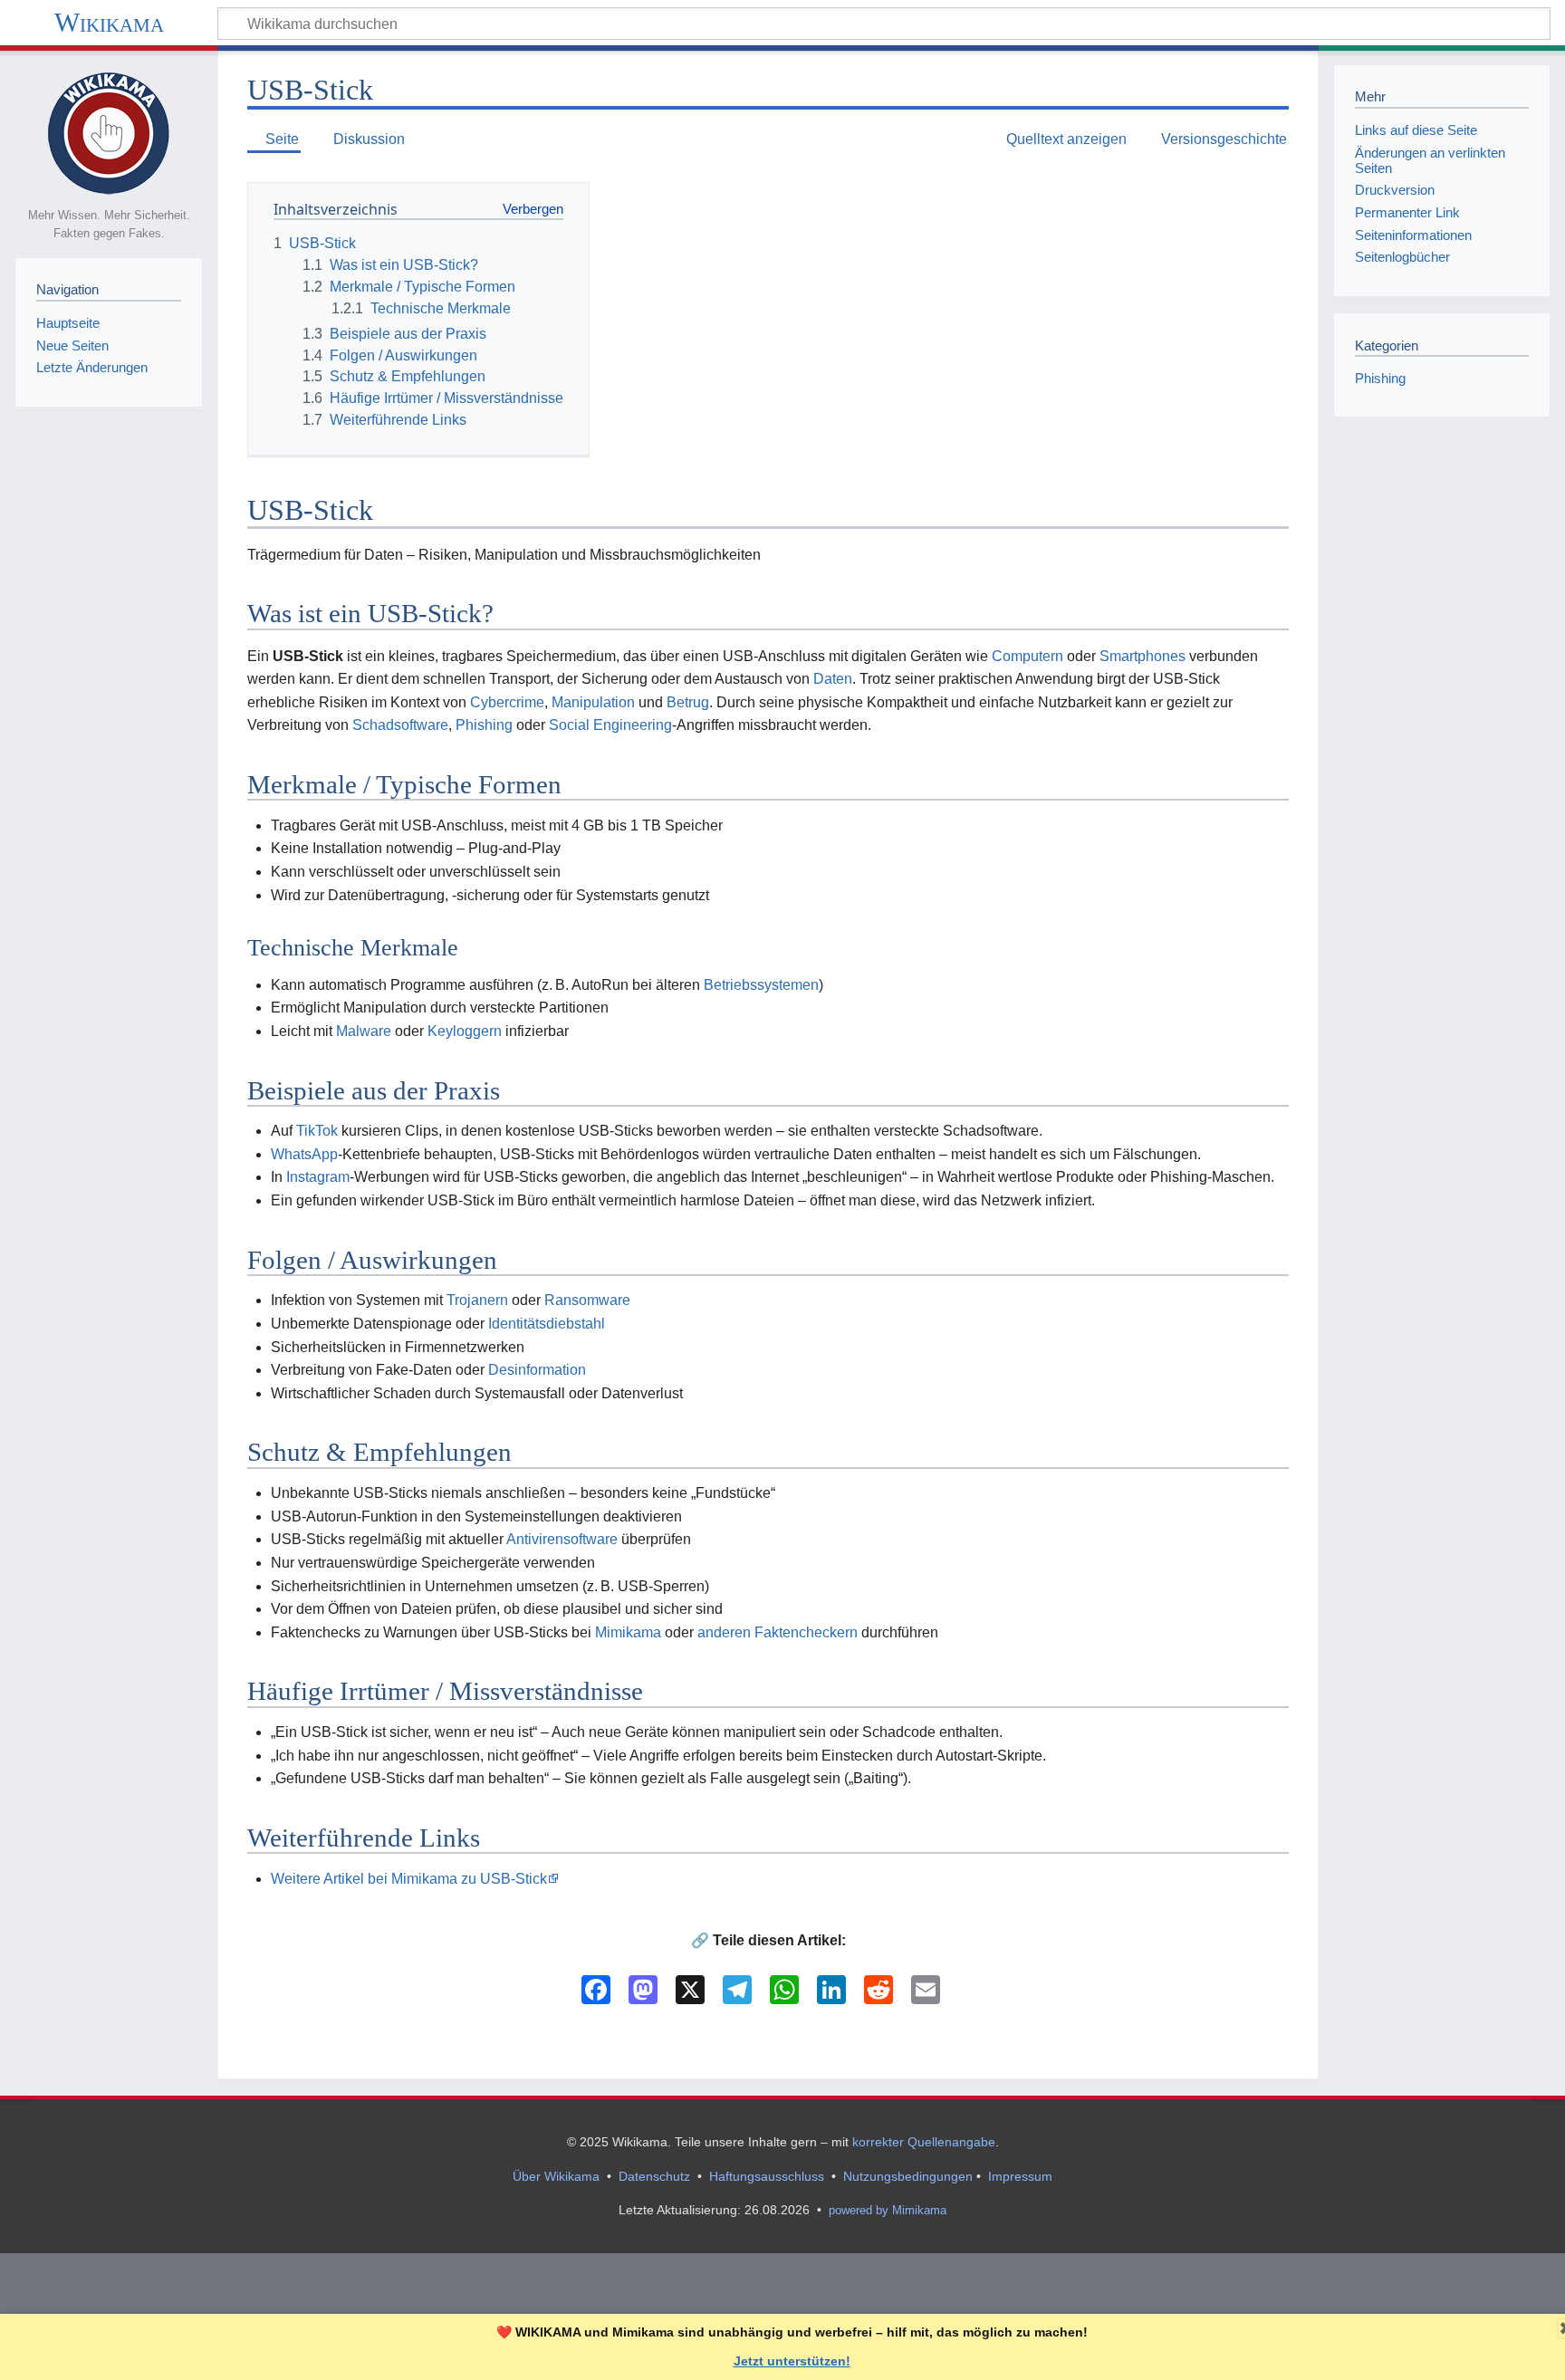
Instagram (318, 1177)
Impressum (1020, 2176)
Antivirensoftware (562, 1539)
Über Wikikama (556, 2176)
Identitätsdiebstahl (547, 1324)
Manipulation (593, 702)
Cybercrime (507, 702)
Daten (833, 679)
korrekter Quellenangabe (924, 2142)
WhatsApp (304, 1154)
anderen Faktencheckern (778, 1632)
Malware (364, 1031)
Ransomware (587, 1300)
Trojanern (477, 1300)
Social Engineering (610, 725)
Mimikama (628, 1632)
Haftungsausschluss (767, 2176)
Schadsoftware (400, 725)
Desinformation (537, 1370)
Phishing (484, 725)
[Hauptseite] (109, 132)
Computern (1027, 656)
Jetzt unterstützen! (792, 2361)
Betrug (688, 702)
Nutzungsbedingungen (908, 2176)
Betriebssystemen (761, 985)
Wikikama (109, 23)
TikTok (317, 1131)
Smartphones (1143, 656)
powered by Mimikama (888, 2210)
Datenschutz (654, 2176)
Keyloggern (465, 1031)
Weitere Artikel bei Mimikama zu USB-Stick (409, 1879)
